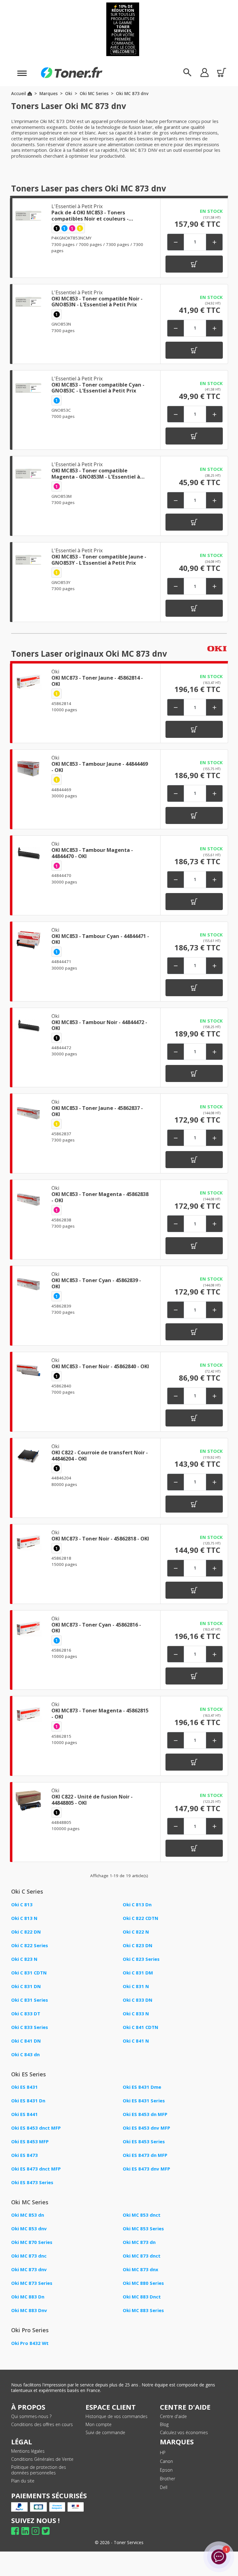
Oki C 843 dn (25, 2054)
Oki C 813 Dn (137, 1904)
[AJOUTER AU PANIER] (194, 264)
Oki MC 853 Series (143, 2228)
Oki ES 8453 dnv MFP (146, 2128)
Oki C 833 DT (26, 2013)
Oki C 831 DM (138, 1973)
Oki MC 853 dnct (142, 2215)
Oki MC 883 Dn (28, 2297)
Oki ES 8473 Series (32, 2182)
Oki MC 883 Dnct (142, 2297)
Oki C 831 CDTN (29, 1973)
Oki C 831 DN (26, 1986)
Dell (164, 2487)
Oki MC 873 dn (139, 2242)
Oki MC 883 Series (143, 2310)
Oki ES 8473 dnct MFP (36, 2169)
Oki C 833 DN (138, 2000)
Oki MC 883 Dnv (29, 2310)
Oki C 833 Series (30, 2027)
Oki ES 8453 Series (144, 2141)
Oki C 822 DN (26, 1932)
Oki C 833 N (136, 2013)
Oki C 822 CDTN (141, 1918)
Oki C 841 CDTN (141, 2027)
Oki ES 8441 (24, 2114)
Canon (166, 2461)
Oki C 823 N (24, 1959)
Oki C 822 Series (30, 1945)
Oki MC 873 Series (32, 2283)
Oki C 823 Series (141, 1959)
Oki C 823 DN (138, 1945)
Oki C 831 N (136, 1986)
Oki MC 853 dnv (29, 2228)
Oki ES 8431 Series (144, 2101)
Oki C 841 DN (26, 2041)
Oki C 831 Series (30, 2000)
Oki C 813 (22, 1904)
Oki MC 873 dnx (141, 2269)
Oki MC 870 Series (32, 2242)
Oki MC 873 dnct (142, 2256)
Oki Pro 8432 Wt (30, 2343)
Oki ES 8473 (24, 2155)
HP (163, 2453)
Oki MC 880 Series (143, 2283)
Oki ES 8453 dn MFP (145, 2114)
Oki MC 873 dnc (29, 2256)
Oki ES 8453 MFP (30, 2141)
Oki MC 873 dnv (29, 2269)
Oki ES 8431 (24, 2087)
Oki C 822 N (136, 1932)
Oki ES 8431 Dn (28, 2101)
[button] (204, 72)
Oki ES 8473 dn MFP (145, 2155)
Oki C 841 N (136, 2041)
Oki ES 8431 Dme (142, 2087)
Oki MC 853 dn (28, 2215)
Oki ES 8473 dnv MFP (146, 2169)
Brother (167, 2479)
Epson (166, 2470)
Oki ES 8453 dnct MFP (36, 2128)
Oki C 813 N (24, 1918)
